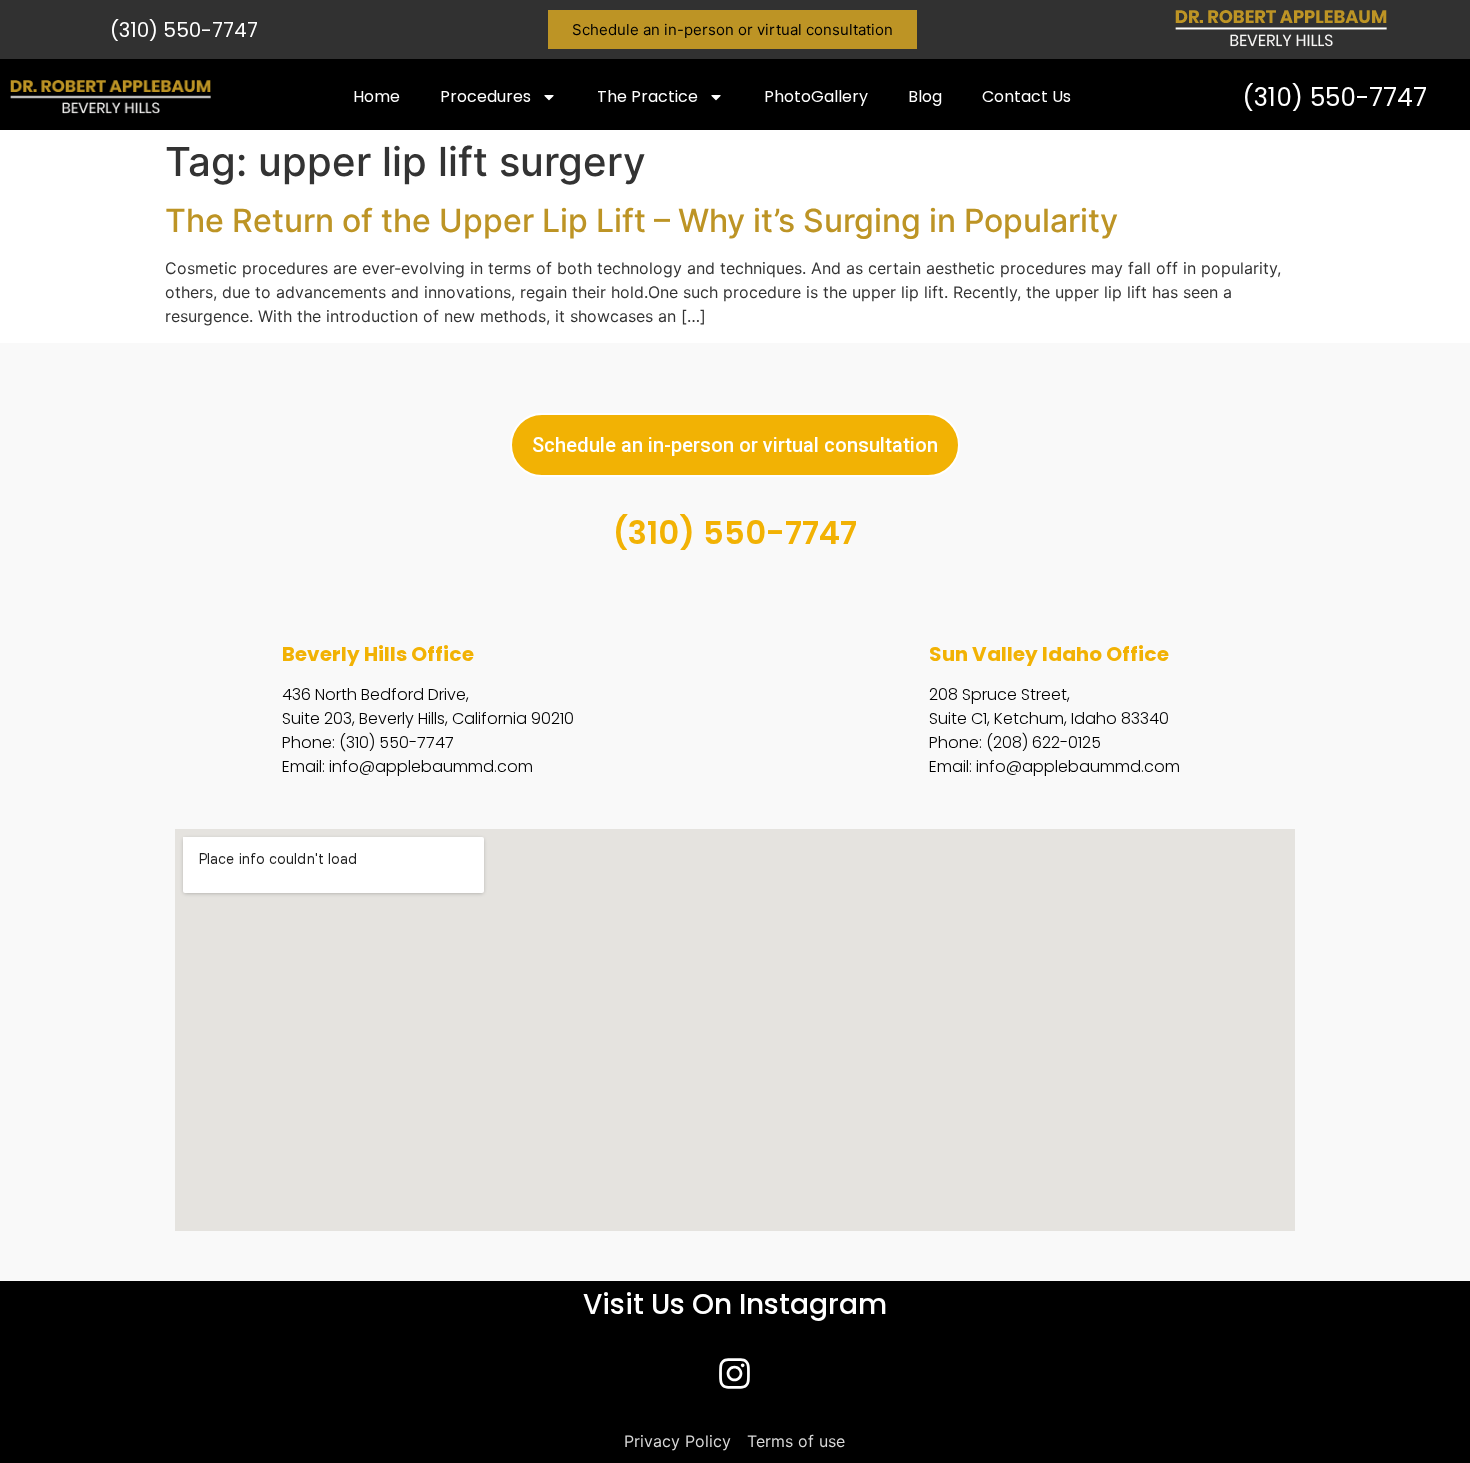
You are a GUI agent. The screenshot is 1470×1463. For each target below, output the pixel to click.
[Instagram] (735, 1374)
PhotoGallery (816, 96)
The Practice (647, 96)
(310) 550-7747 (184, 30)
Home (376, 96)
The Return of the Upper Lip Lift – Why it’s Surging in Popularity (641, 220)
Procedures (485, 96)
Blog (925, 96)
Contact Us (1026, 96)
